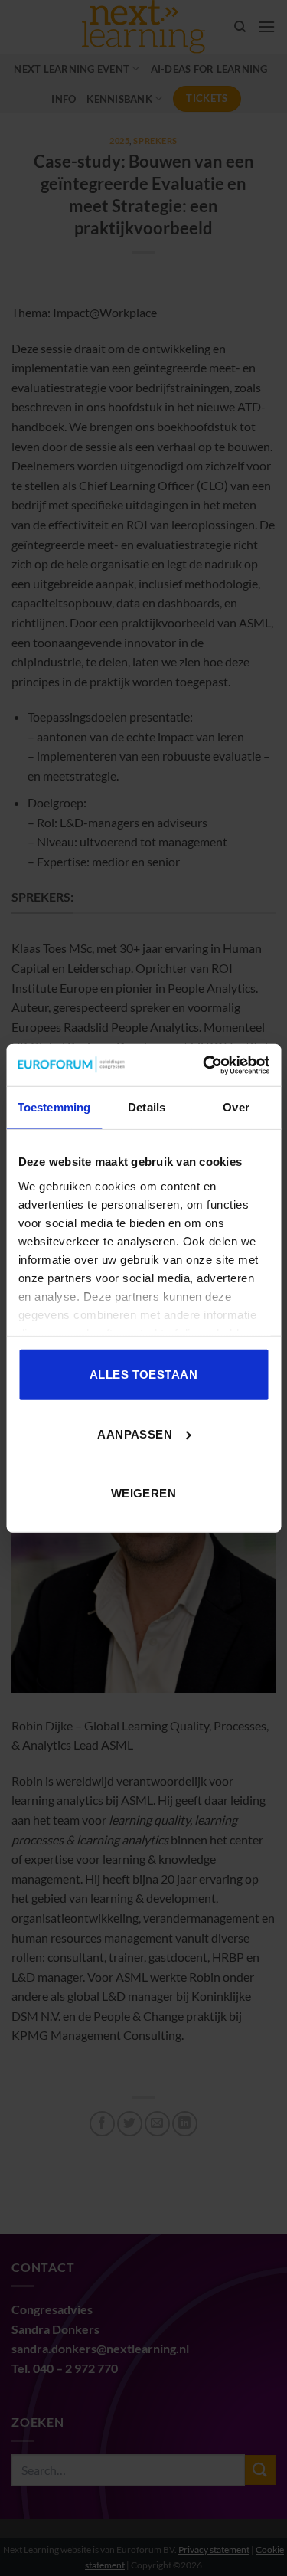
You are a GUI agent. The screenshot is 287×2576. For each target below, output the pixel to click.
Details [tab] (147, 1107)
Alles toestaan (143, 1375)
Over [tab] (236, 1107)
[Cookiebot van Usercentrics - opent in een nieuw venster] (204, 1065)
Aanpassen (135, 1434)
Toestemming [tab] (54, 1107)
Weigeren (144, 1493)
